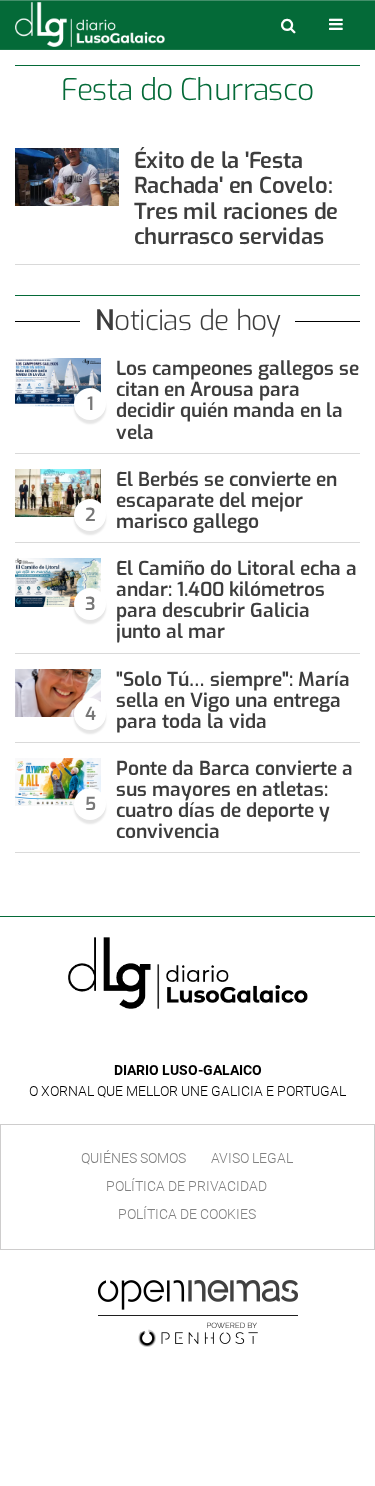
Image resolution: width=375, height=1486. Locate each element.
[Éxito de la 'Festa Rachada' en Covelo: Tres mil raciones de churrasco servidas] (67, 177)
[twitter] (202, 1040)
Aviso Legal (252, 1158)
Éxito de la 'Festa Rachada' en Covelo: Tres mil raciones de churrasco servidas (236, 198)
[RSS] (234, 1040)
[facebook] (172, 1040)
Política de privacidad (186, 1186)
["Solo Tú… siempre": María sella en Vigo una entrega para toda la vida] (58, 693)
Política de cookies (187, 1214)
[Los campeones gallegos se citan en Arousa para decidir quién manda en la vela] (58, 382)
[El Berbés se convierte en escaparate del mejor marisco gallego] (58, 493)
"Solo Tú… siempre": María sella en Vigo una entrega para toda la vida (233, 700)
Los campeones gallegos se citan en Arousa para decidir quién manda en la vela (237, 400)
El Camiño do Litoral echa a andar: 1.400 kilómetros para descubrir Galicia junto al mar (236, 600)
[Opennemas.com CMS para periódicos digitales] (198, 1313)
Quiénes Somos (133, 1158)
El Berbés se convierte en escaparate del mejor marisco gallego (226, 500)
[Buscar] (288, 25)
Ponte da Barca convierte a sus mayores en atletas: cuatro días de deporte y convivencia (234, 800)
